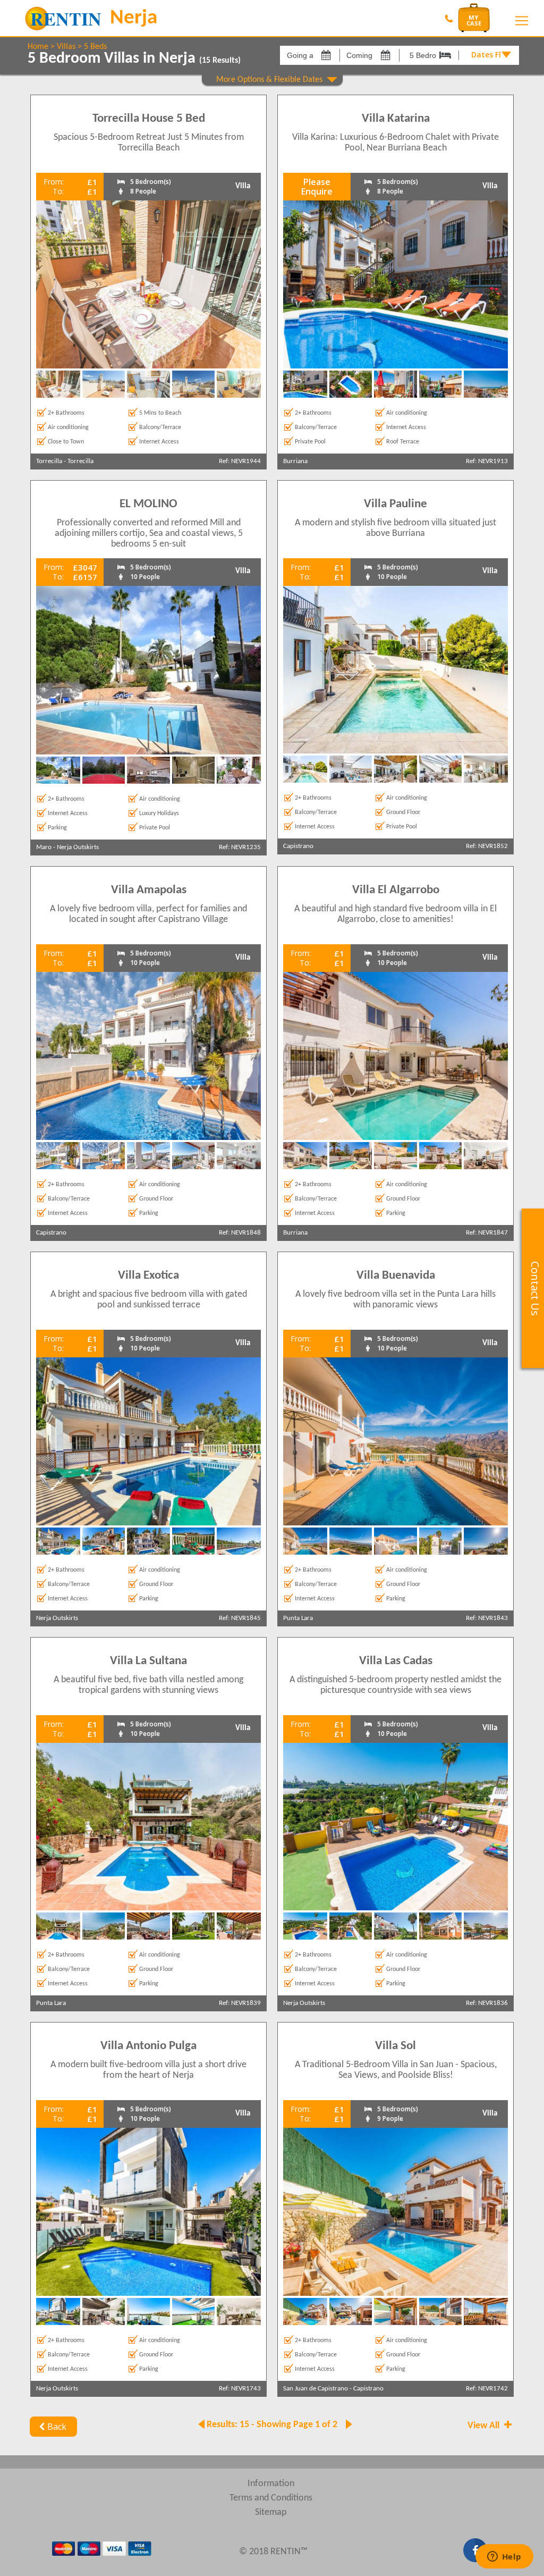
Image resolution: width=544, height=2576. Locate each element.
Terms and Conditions (271, 2498)
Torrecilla (49, 461)
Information (271, 2484)
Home (38, 47)
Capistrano (298, 846)
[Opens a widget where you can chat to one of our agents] (504, 2557)
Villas (66, 47)
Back (57, 2427)
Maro (44, 847)
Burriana (295, 461)
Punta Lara (298, 1618)
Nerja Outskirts (78, 847)
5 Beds (95, 47)
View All (484, 2426)
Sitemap (271, 2512)
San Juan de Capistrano (316, 2389)
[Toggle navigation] (522, 21)
